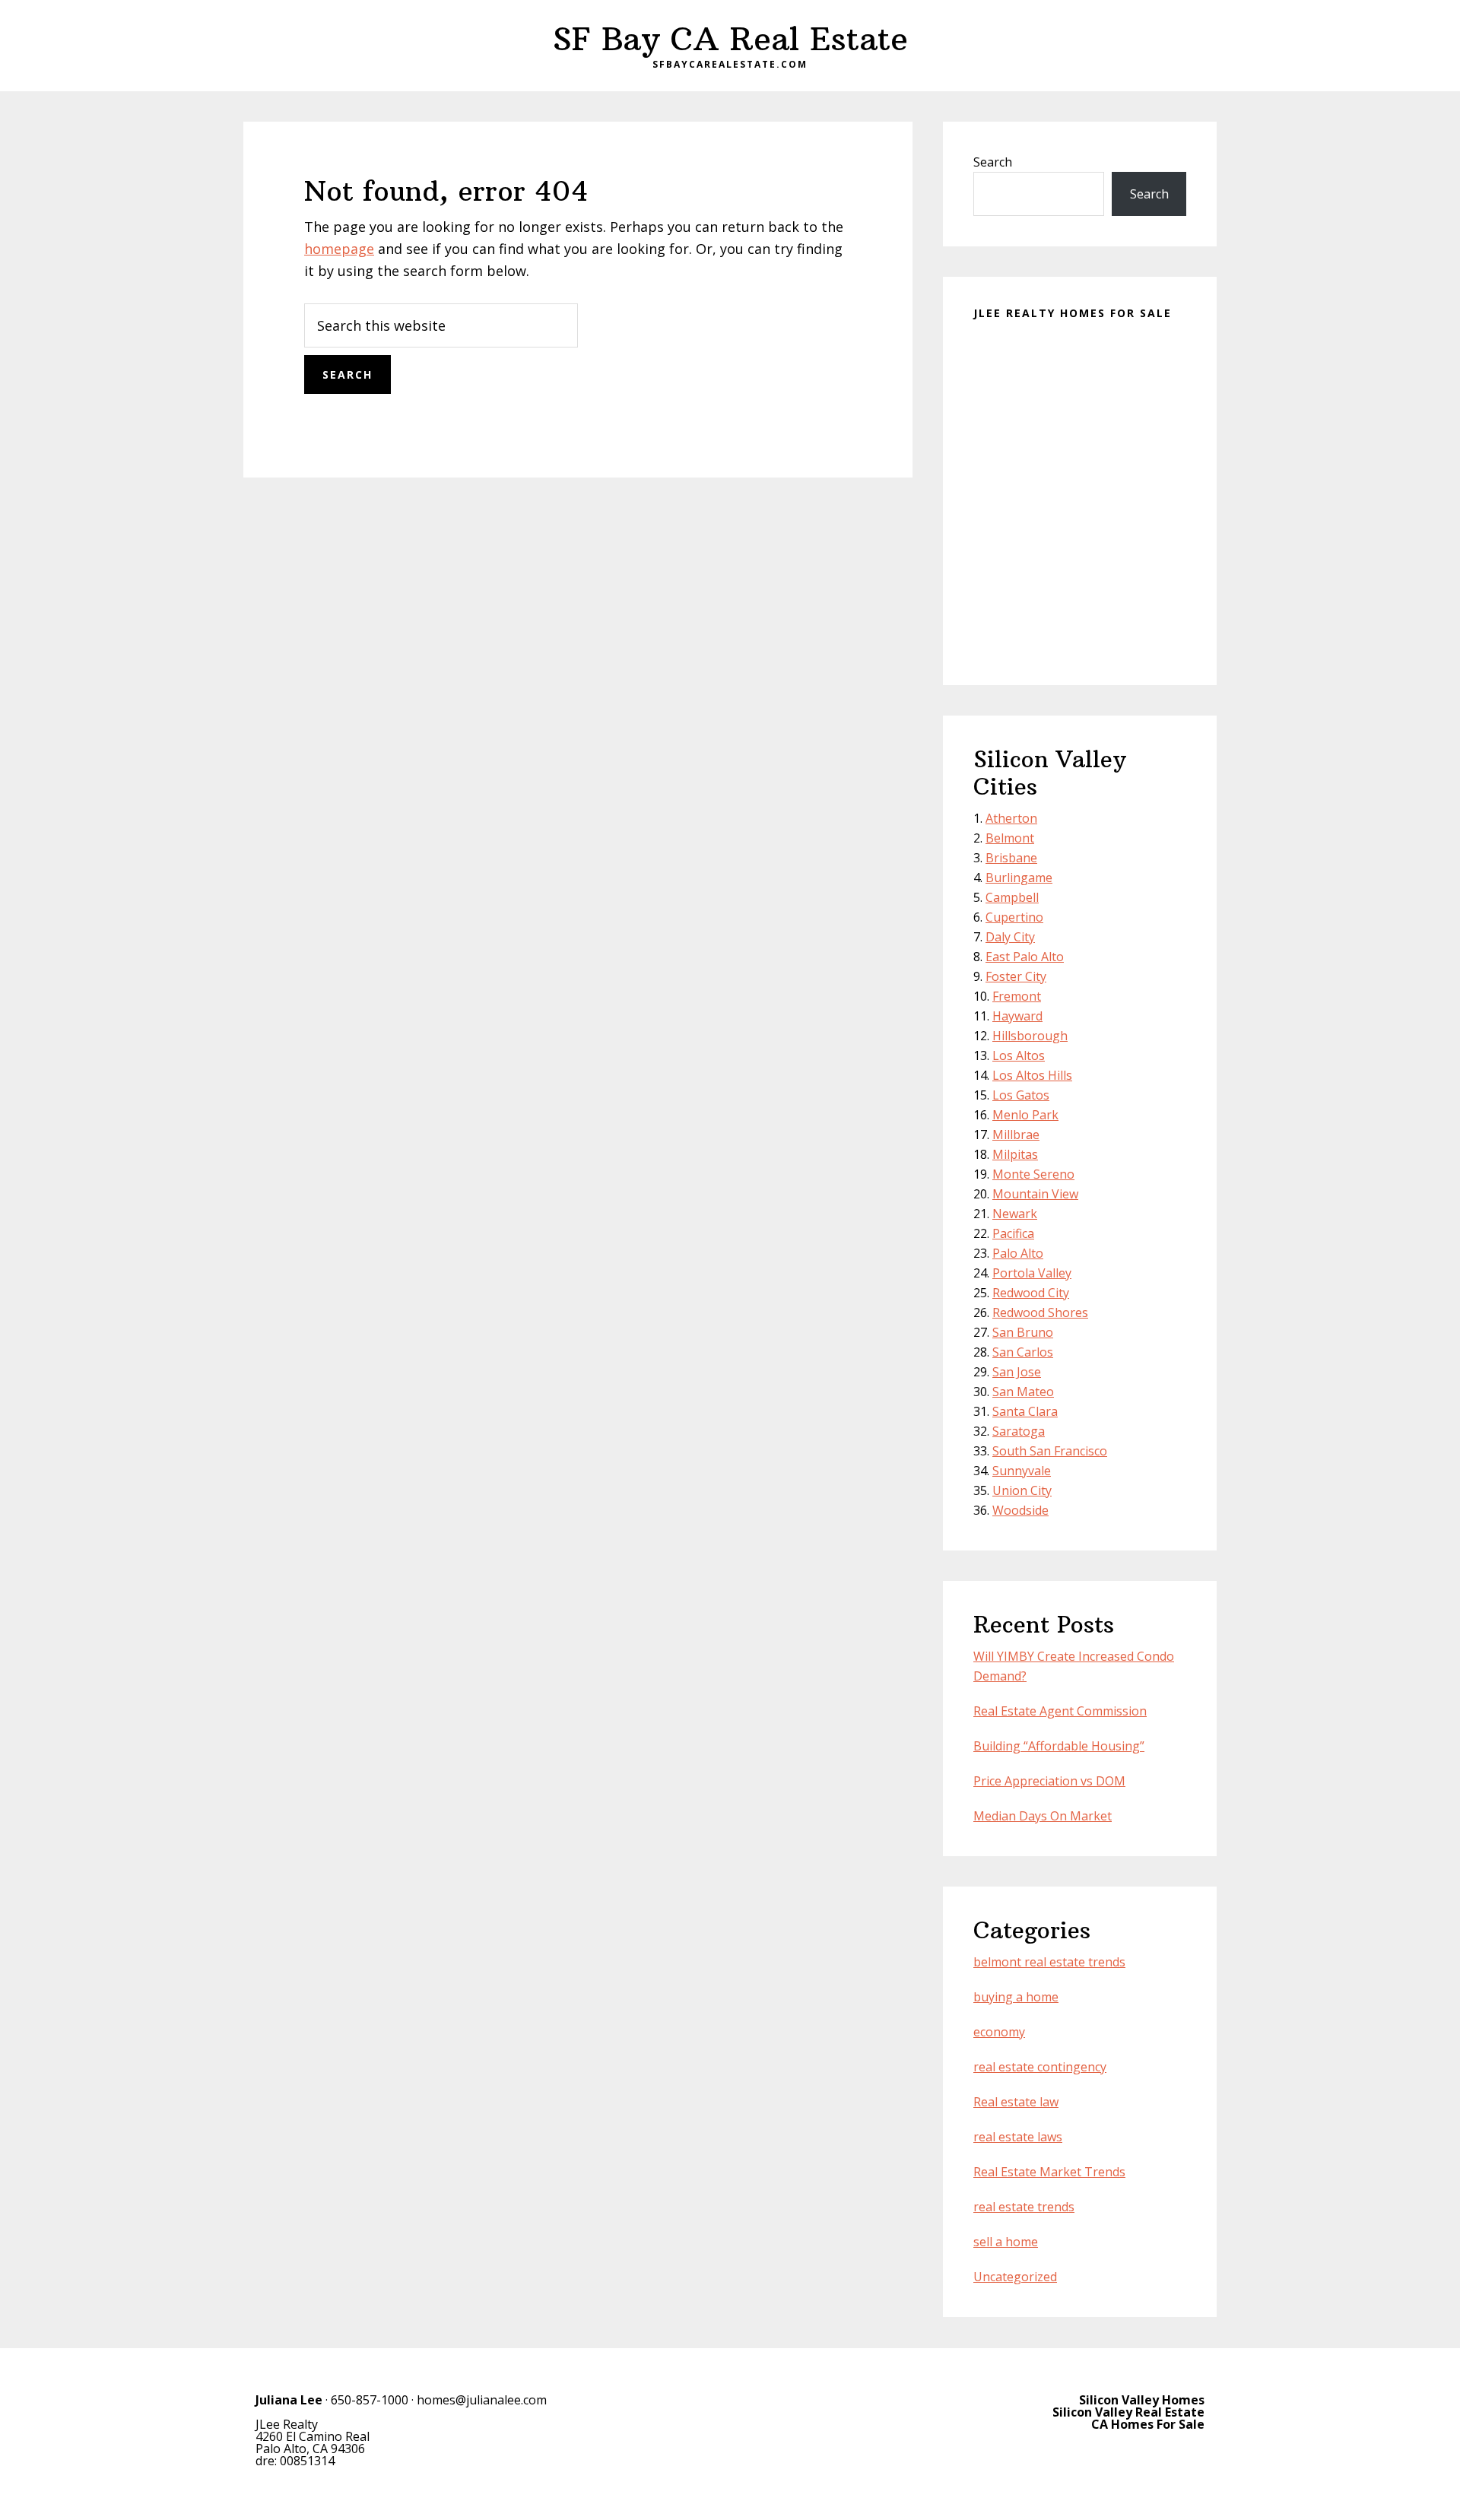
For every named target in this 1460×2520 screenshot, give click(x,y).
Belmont (1010, 838)
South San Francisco (1050, 1451)
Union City (1022, 1490)
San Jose (1017, 1372)
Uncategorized (1015, 2277)
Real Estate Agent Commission (1060, 1711)
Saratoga (1019, 1431)
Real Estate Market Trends (1049, 2172)
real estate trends (1024, 2207)
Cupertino (1014, 917)
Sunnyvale (1022, 1471)
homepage (339, 249)
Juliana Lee (289, 2400)
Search (993, 162)
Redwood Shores (1040, 1312)
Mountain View (1035, 1194)
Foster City (1016, 976)
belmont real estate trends (1049, 1962)
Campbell (1012, 897)
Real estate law (1016, 2102)
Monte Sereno (1033, 1174)
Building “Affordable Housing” (1059, 1746)
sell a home (1006, 2242)
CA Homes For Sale (1148, 2424)
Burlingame (1019, 878)
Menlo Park (1025, 1115)
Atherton (1011, 818)
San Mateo (1023, 1392)
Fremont (1017, 996)
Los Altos (1019, 1055)
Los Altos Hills (1032, 1075)
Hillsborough (1030, 1036)
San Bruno (1023, 1332)
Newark (1015, 1214)
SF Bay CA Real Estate (730, 39)
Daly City (1010, 937)
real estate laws (1018, 2137)
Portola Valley (1032, 1273)
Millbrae (1016, 1135)
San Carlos (1023, 1352)
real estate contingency (1040, 2067)
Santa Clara (1025, 1411)
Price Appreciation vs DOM (1049, 1781)
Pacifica (1013, 1233)
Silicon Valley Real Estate (1128, 2412)
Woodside (1020, 1510)
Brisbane (1011, 858)
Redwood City (1031, 1293)
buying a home (1016, 1997)
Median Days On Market (1043, 1816)
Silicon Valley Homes (1142, 2400)
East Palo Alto (1025, 957)
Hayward (1017, 1016)
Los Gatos (1021, 1095)
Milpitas (1015, 1154)
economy (999, 2032)
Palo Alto (1018, 1253)
